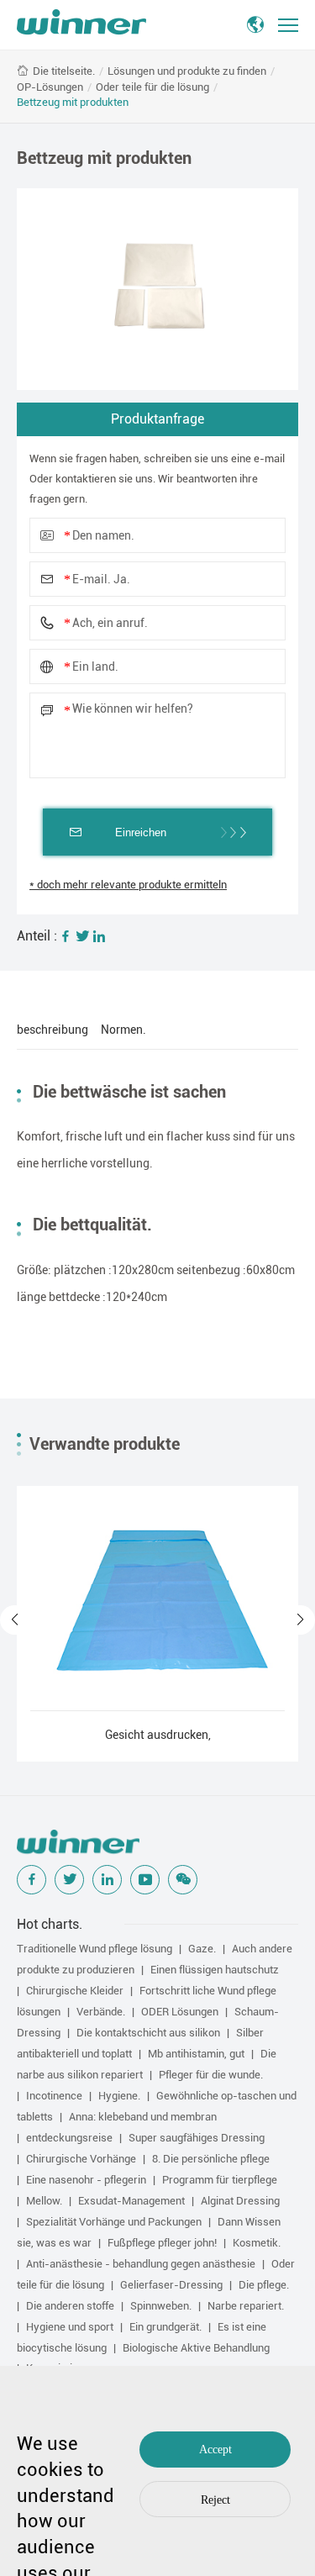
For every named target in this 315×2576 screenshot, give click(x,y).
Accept (215, 2450)
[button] (15, 1620)
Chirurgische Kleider (75, 1991)
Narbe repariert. (246, 2306)
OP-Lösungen (50, 87)
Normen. (123, 1030)
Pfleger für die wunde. (211, 2075)
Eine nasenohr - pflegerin (86, 2180)
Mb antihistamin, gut (196, 2054)
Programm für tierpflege (220, 2180)
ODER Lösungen (180, 2012)
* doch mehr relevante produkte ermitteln (128, 885)
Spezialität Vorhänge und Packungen (114, 2222)
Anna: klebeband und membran (143, 2117)
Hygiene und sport (70, 2327)
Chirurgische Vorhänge (81, 2159)
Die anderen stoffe (70, 2306)
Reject (215, 2500)
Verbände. (101, 2012)
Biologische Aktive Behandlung (196, 2348)
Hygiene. (119, 2096)
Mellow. (44, 2201)
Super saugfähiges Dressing (197, 2138)
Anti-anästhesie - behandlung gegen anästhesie (141, 2264)
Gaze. (202, 1949)
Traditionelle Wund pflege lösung (94, 1949)
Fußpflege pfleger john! (162, 2243)
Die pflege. (264, 2285)
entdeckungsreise (69, 2138)
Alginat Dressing (240, 2201)
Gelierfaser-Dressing (171, 2285)
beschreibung (52, 1030)
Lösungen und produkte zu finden (187, 71)
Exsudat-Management (131, 2201)
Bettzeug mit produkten (73, 102)
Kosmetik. (257, 2243)
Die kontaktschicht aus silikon (148, 2033)
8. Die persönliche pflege (211, 2159)
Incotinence (54, 2096)
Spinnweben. (161, 2306)
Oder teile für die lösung (152, 87)
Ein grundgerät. (165, 2327)
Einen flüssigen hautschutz (215, 1970)
